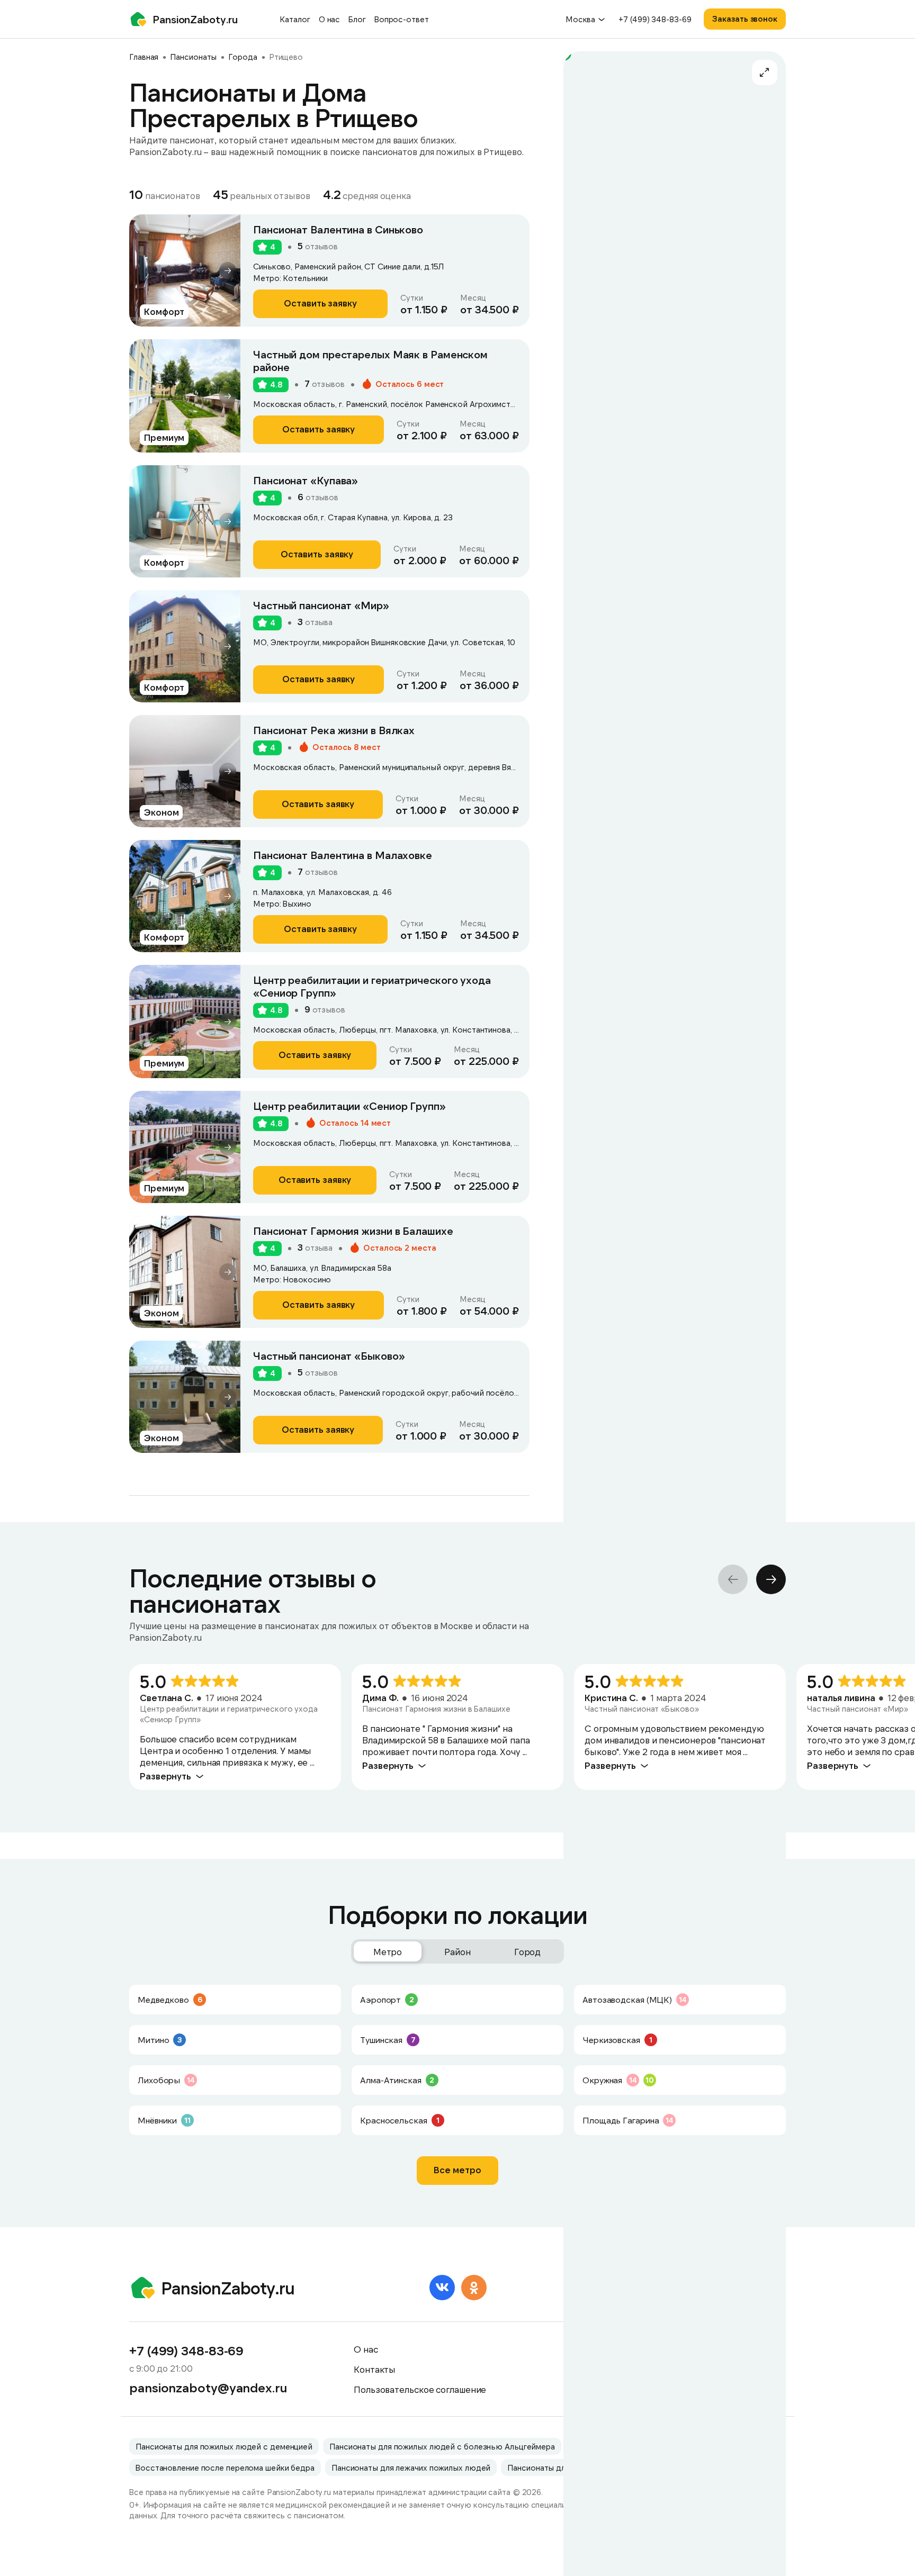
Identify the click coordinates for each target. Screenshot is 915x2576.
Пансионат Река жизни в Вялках (334, 730)
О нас (330, 19)
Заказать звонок (745, 19)
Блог (357, 19)
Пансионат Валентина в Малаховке (343, 855)
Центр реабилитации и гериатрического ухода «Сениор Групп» (372, 986)
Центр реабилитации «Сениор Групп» (349, 1106)
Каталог (295, 19)
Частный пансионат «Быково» (329, 1355)
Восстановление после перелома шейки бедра (225, 2467)
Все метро (457, 2170)
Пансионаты (193, 57)
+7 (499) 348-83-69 (655, 19)
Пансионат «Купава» (306, 480)
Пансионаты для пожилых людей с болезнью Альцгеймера (442, 2446)
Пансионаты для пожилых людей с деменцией (224, 2446)
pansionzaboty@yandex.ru (208, 2388)
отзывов (318, 246)
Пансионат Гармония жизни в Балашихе (353, 1231)
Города (243, 57)
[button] (228, 270)
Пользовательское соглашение (420, 2389)
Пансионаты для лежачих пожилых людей (411, 2467)
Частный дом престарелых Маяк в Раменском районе (370, 360)
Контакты (375, 2369)
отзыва (315, 622)
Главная (144, 57)
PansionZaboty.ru (195, 19)
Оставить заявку (320, 303)
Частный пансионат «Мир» (321, 605)
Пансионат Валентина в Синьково (338, 229)
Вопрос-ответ (402, 19)
